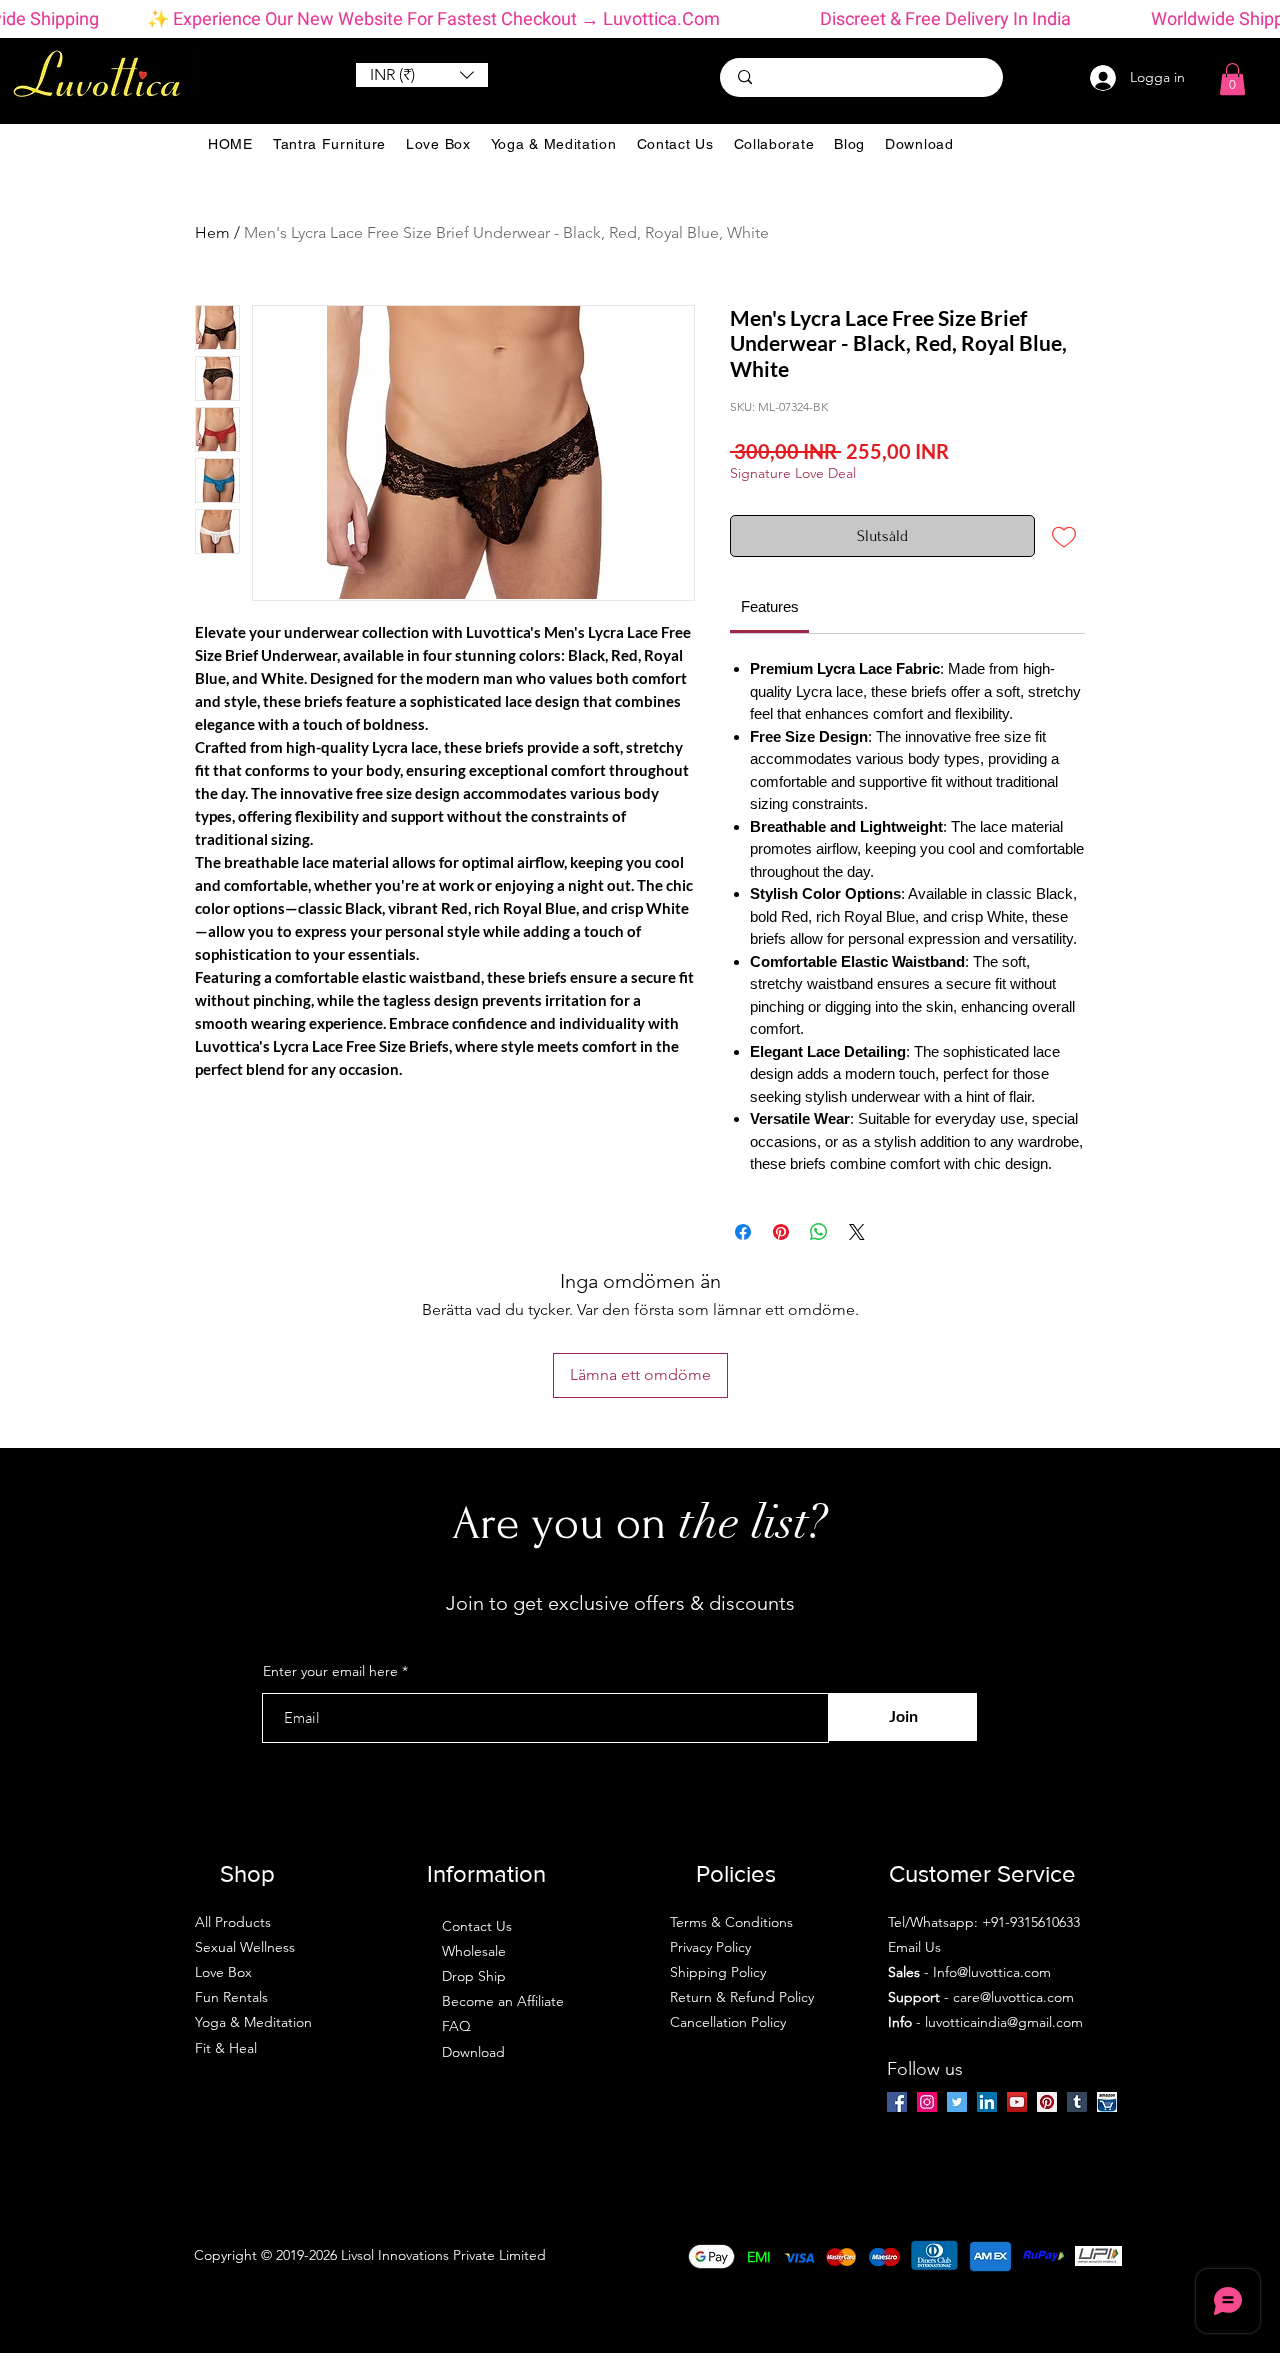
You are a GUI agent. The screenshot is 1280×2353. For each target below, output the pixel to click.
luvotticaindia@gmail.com (1004, 2022)
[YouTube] (1017, 2102)
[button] (422, 75)
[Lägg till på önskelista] (1064, 536)
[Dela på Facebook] (743, 1232)
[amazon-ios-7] (1107, 2102)
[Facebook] (897, 2102)
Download (473, 2052)
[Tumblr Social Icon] (1077, 2102)
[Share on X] (857, 1232)
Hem (212, 232)
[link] (770, 606)
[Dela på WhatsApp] (819, 1232)
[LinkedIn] (987, 2102)
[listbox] (422, 75)
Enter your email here (330, 1671)
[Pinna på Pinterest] (781, 1232)
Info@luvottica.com (992, 1972)
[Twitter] (957, 2102)
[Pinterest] (1047, 2102)
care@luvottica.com (1013, 1997)
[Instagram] (927, 2102)
